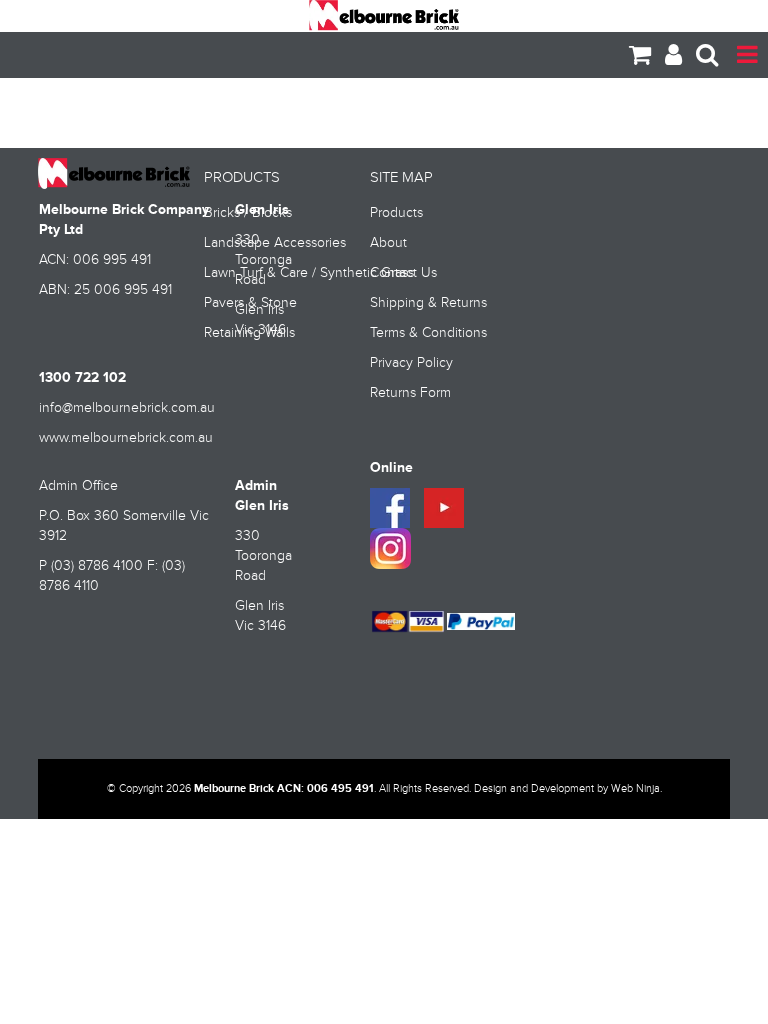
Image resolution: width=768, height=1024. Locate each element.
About (388, 243)
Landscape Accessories (275, 243)
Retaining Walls (249, 333)
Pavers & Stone (250, 303)
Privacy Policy (411, 363)
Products (396, 213)
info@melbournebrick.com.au (127, 408)
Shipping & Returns (428, 303)
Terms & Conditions (428, 333)
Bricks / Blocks (248, 213)
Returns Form (410, 393)
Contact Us (403, 273)
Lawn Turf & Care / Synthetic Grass (280, 273)
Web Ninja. (636, 789)
